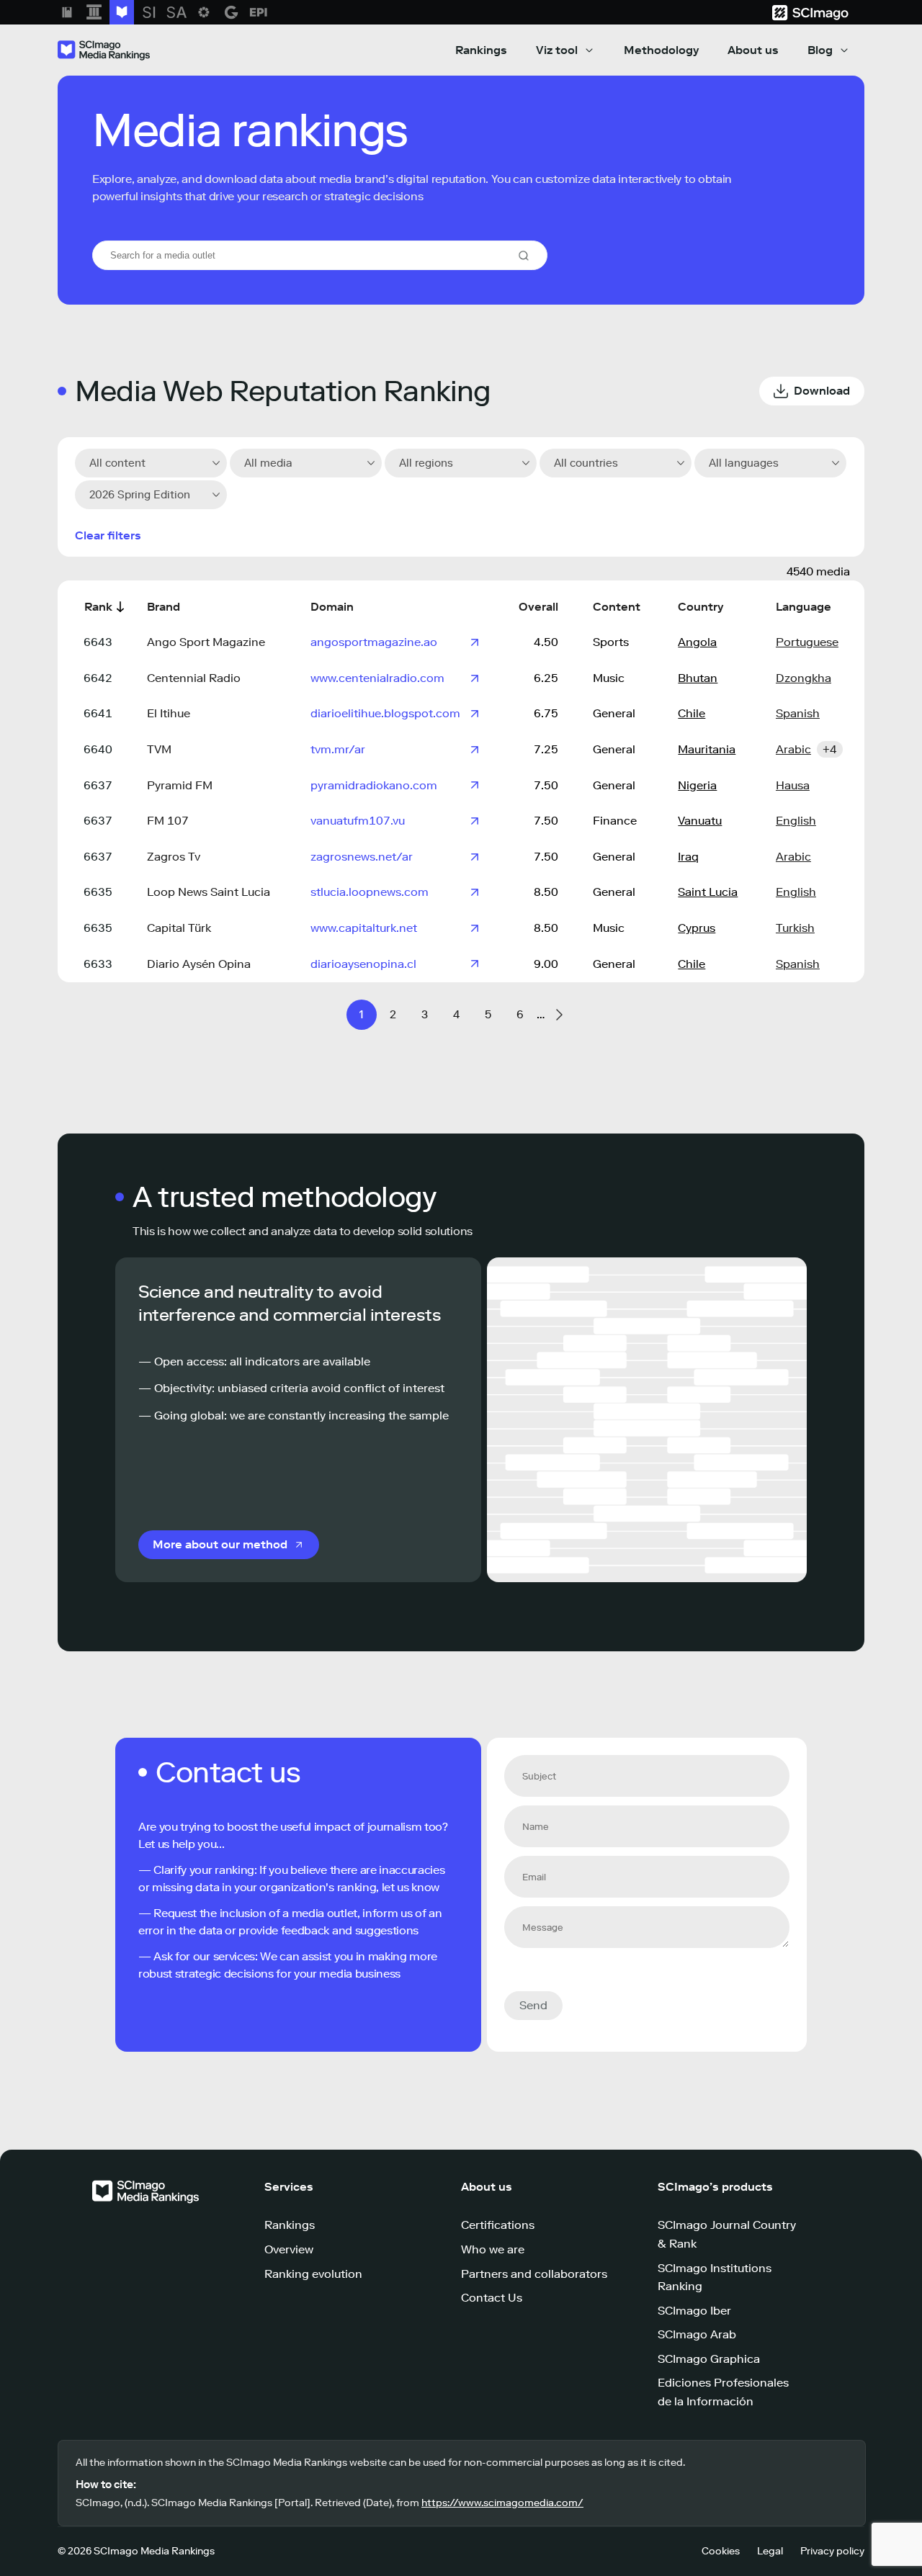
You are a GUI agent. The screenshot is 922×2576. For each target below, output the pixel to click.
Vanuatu (700, 821)
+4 (830, 749)
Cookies (721, 2551)
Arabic (793, 749)
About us (753, 50)
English (796, 821)
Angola (697, 642)
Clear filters (108, 535)
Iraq (688, 857)
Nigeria (697, 785)
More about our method (220, 1544)
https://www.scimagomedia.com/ (502, 2503)
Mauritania (707, 749)
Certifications (498, 2225)
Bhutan (698, 678)
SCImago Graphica (709, 2359)
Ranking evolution (313, 2274)
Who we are (493, 2249)
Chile (691, 713)
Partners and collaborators (534, 2274)
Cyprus (697, 928)
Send (533, 2005)
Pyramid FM (180, 785)
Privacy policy (832, 2551)
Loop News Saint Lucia (209, 892)
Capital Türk (179, 928)
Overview (289, 2249)
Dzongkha (804, 678)
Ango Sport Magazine (206, 642)
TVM (159, 749)
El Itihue (169, 713)
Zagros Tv (174, 857)
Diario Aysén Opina (199, 964)
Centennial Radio (194, 678)
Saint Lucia (708, 892)
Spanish (798, 713)
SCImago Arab (697, 2334)
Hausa (793, 785)
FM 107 (168, 821)
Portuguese (807, 642)
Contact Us (492, 2298)
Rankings (481, 50)
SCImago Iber (694, 2311)
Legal (770, 2551)
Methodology (661, 50)
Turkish (795, 928)
